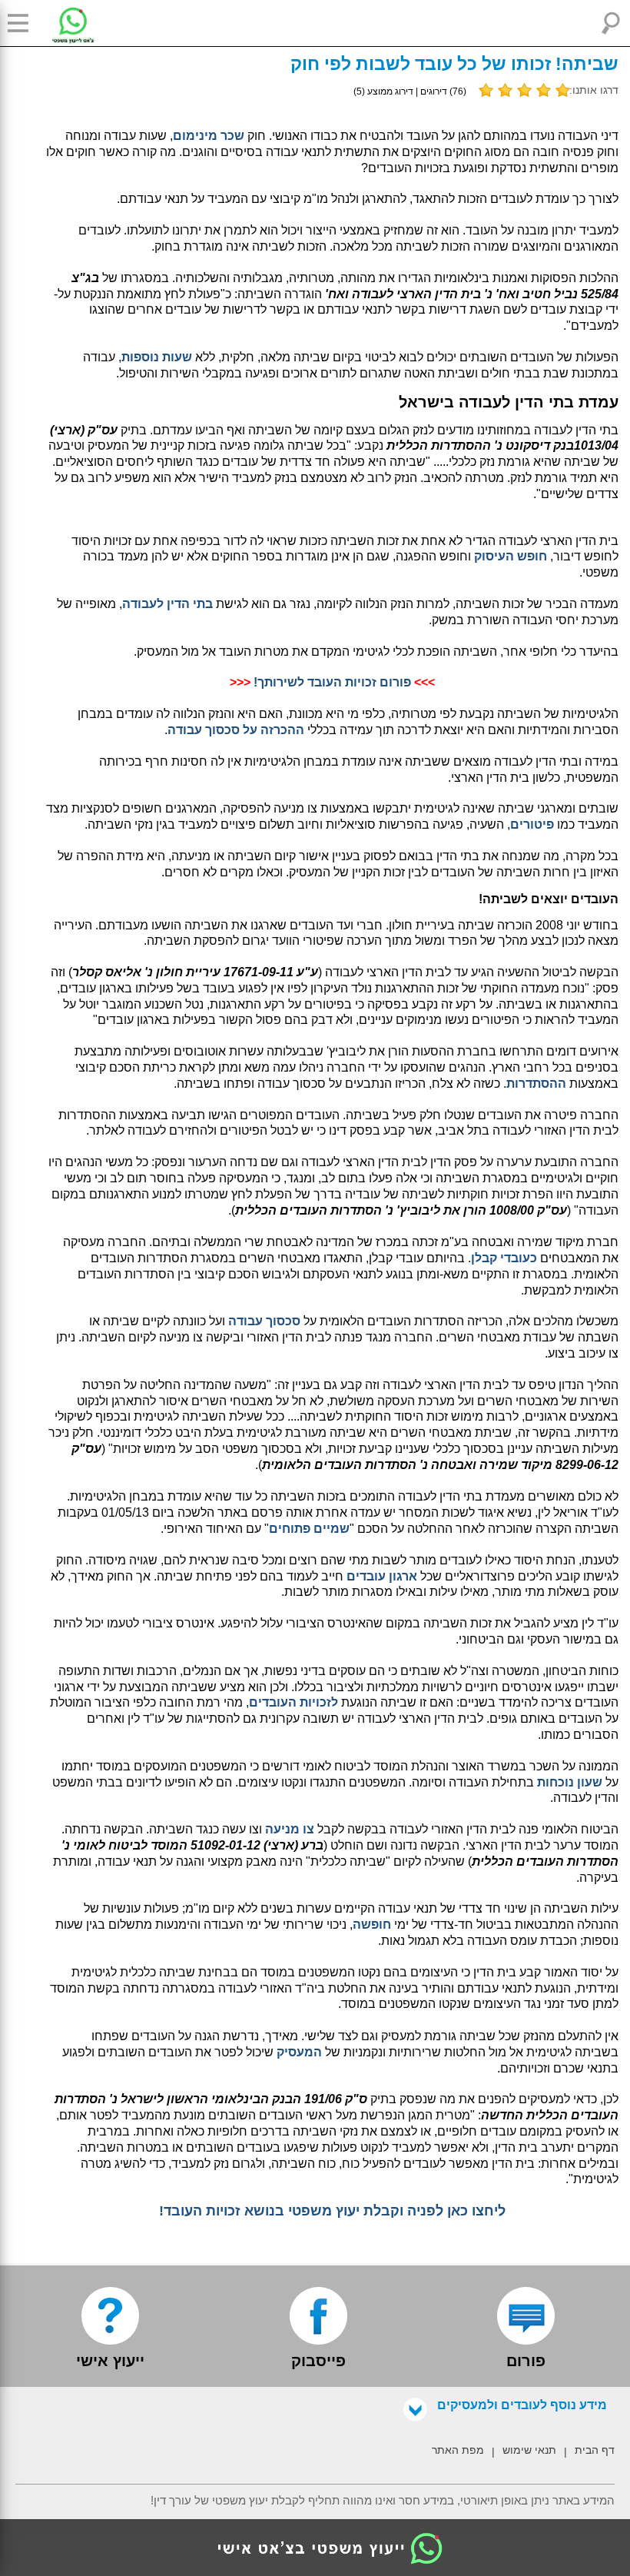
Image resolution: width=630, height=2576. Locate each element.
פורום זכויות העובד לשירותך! (332, 682)
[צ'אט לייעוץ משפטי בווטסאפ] (61, 23)
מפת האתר (458, 2450)
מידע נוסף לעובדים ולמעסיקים (522, 2405)
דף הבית (595, 2450)
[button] (23, 23)
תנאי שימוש (529, 2450)
